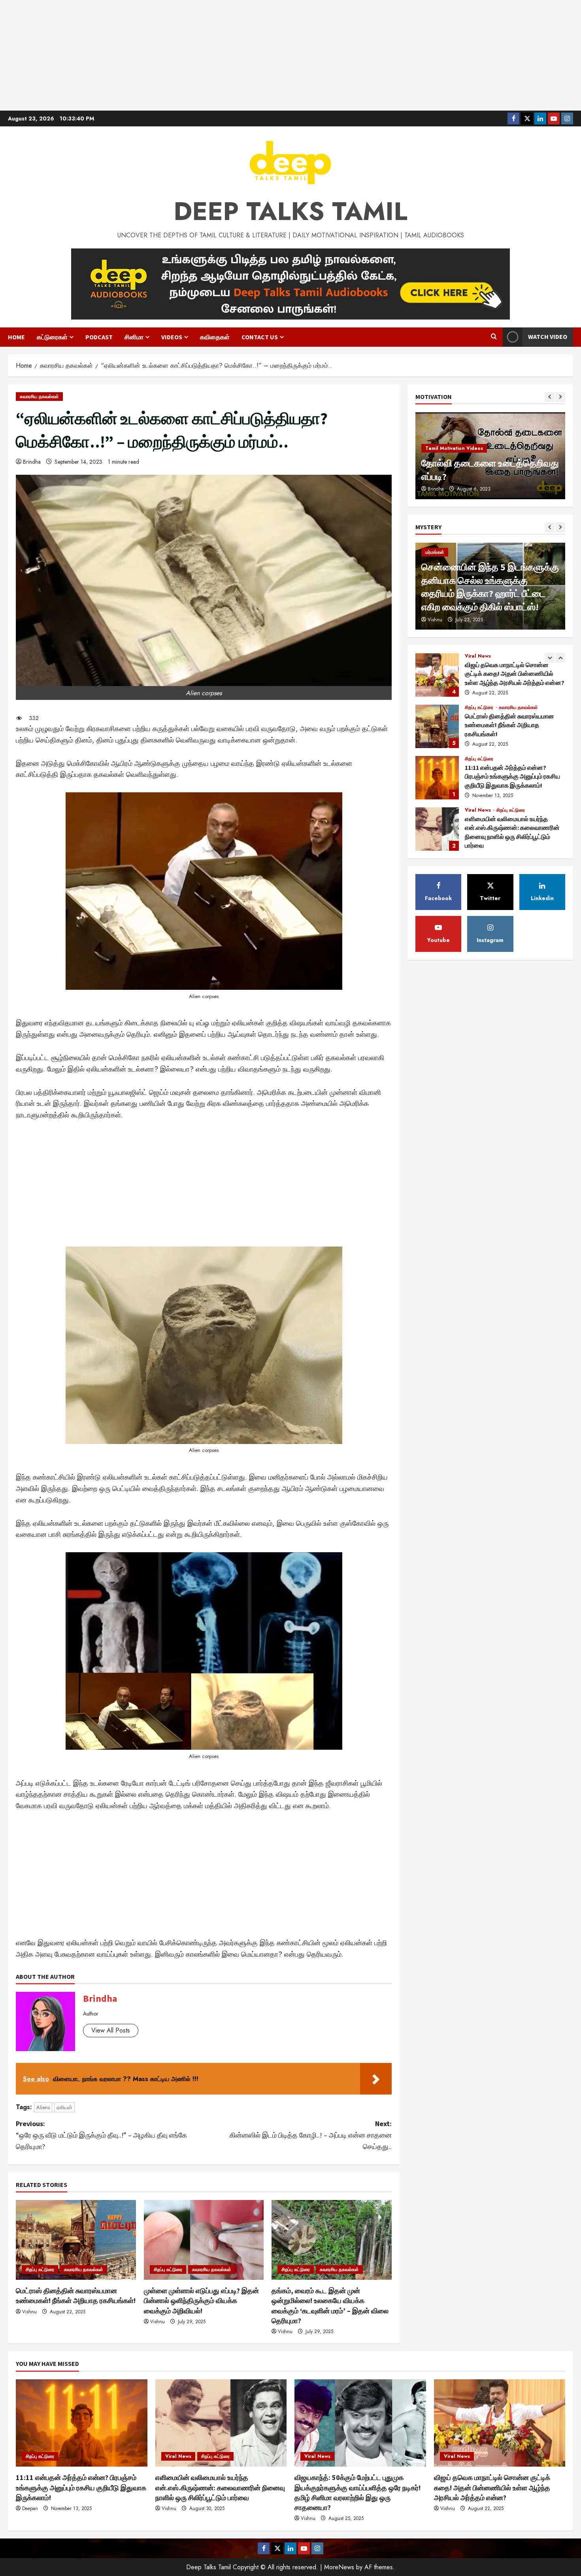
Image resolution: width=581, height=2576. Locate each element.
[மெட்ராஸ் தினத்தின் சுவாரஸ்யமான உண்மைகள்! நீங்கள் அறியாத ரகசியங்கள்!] (76, 2240)
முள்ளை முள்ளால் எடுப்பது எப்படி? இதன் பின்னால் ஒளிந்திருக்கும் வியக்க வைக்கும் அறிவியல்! (201, 2301)
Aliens (43, 2107)
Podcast (99, 337)
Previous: (101, 2135)
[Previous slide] (550, 397)
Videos (172, 337)
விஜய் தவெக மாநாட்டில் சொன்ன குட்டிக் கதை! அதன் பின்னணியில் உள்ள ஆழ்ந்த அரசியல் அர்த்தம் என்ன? (492, 2487)
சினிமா (134, 337)
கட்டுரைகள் (52, 337)
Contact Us (260, 337)
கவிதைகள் (215, 337)
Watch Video (548, 337)
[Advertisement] (290, 55)
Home (16, 337)
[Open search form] (494, 337)
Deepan (30, 2508)
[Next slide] (560, 397)
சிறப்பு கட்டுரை (40, 2270)
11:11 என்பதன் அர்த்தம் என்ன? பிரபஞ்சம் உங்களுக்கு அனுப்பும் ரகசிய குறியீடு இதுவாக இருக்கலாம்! (437, 726)
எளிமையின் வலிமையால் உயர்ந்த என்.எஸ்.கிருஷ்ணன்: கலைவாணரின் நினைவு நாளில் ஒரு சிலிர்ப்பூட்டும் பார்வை (437, 778)
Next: (310, 2135)
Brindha (32, 462)
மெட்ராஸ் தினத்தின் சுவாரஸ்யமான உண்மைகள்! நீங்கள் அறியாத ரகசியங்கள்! (437, 675)
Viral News (479, 759)
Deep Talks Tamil (290, 211)
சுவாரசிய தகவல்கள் (39, 397)
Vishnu (29, 2312)
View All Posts (111, 2030)
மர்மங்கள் (435, 552)
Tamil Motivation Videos (454, 448)
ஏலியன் (64, 2107)
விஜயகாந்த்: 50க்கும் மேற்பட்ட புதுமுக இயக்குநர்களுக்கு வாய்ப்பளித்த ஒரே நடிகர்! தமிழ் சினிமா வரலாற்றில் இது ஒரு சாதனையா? (437, 829)
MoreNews (339, 2567)
